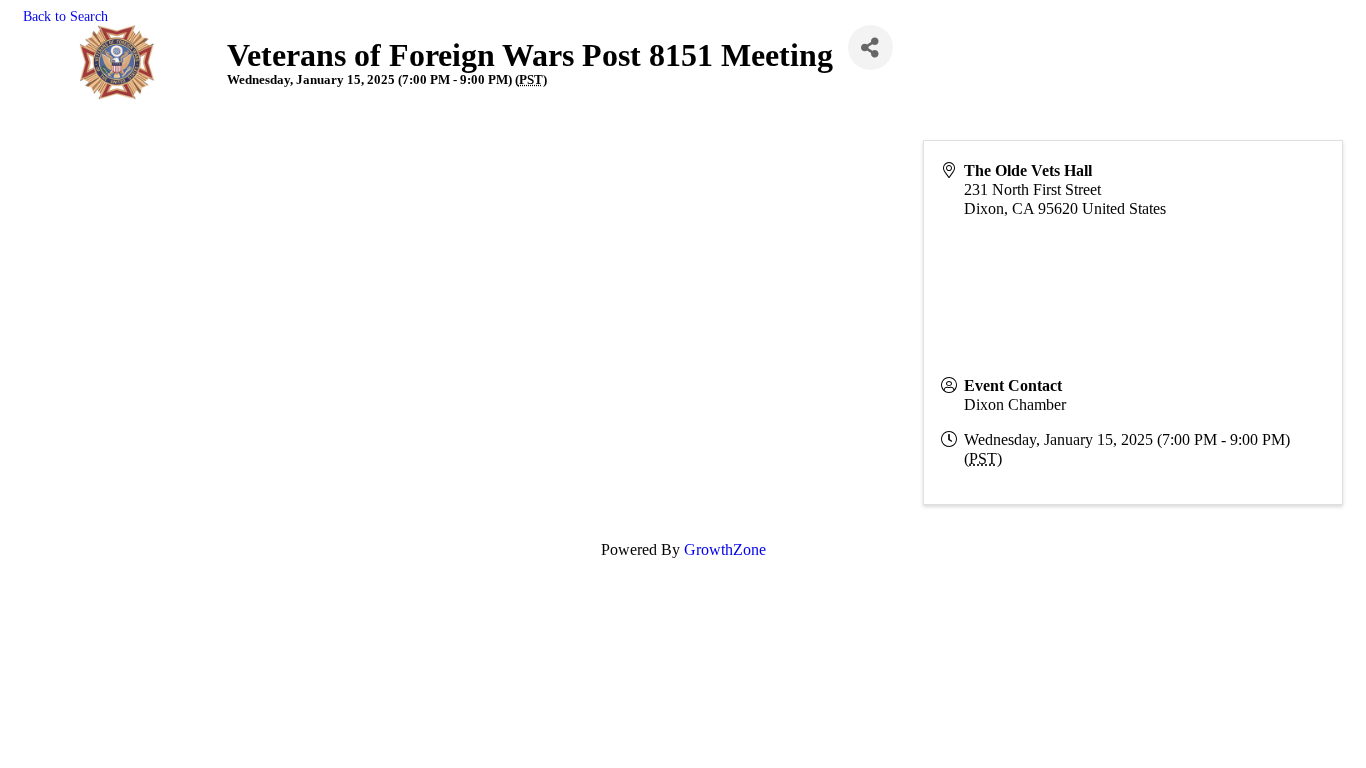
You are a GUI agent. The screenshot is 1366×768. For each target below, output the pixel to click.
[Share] (870, 47)
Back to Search (65, 16)
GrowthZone (725, 549)
